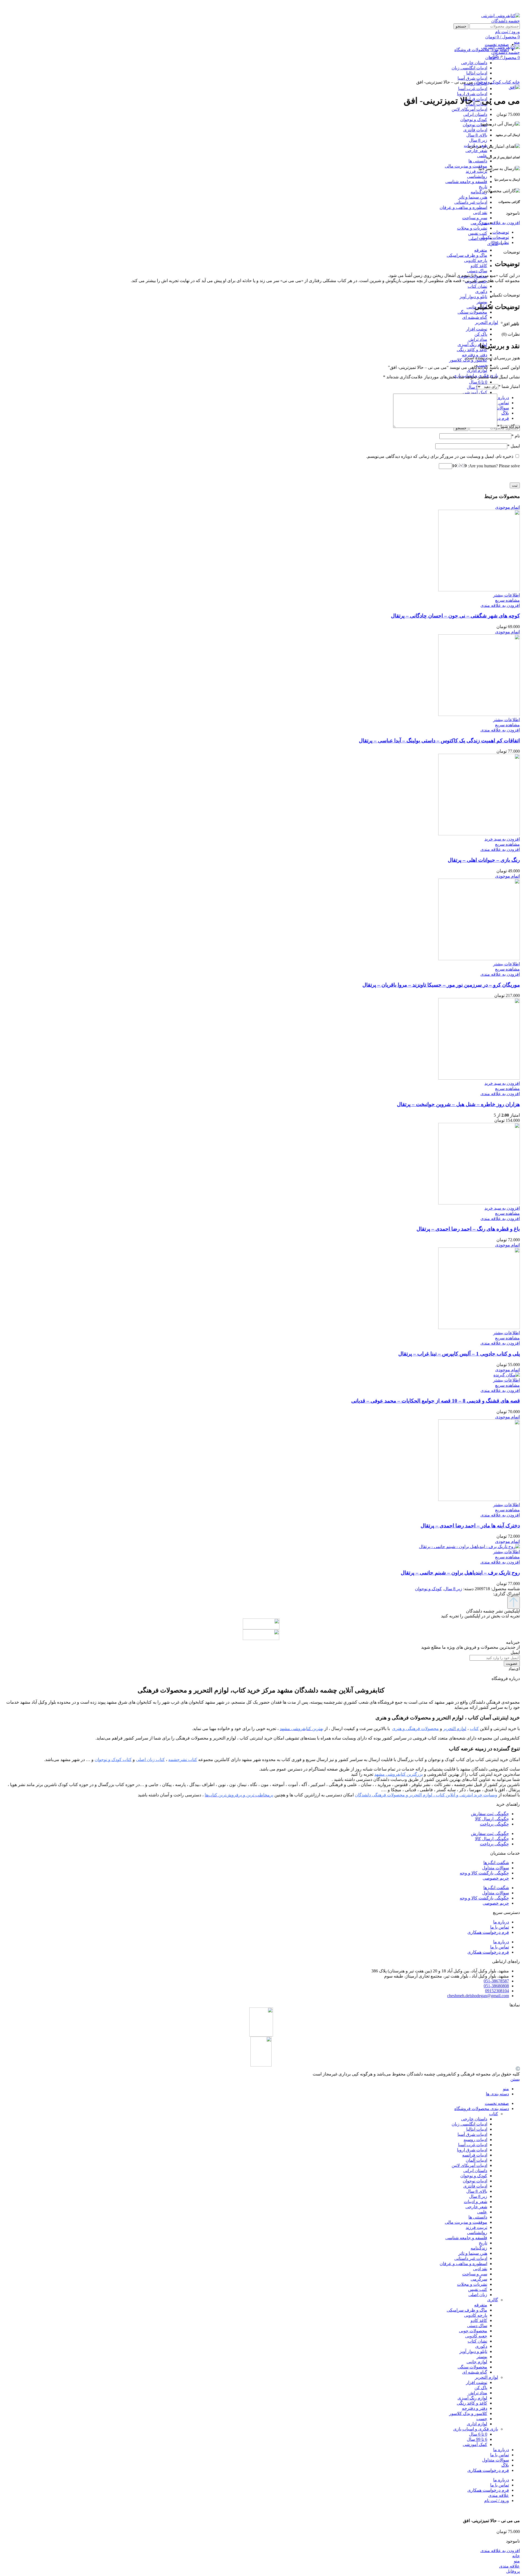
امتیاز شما (509, 386)
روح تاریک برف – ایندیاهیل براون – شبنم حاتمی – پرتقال (460, 1573)
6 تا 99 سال (477, 2439)
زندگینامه (479, 192)
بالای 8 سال (477, 135)
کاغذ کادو (479, 266)
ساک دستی (477, 271)
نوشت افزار (477, 329)
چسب (482, 2419)
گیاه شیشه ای (475, 317)
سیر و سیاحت (475, 218)
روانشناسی (477, 176)
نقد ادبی (480, 213)
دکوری (481, 291)
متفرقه (481, 250)
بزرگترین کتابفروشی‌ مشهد (399, 1774)
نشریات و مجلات (472, 228)
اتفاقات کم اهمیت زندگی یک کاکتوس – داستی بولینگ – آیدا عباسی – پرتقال (439, 741)
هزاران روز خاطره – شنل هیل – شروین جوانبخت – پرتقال (458, 1104)
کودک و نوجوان (474, 120)
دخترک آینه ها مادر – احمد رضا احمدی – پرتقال (470, 1526)
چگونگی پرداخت (494, 1824)
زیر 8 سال (478, 140)
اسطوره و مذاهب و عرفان (463, 207)
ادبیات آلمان (476, 2160)
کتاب (506, 82)
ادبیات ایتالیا (477, 2129)
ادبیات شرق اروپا (472, 94)
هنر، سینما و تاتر (473, 197)
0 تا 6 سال (478, 382)
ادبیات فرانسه (475, 2155)
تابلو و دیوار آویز (473, 297)
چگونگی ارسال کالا (492, 1819)
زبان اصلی (478, 238)
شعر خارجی (476, 151)
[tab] (256, 232)
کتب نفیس (478, 233)
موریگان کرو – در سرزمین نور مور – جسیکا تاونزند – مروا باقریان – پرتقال (441, 985)
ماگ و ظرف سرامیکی (467, 255)
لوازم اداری (477, 370)
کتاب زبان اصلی (150, 1760)
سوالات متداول (495, 1868)
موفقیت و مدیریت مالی (466, 166)
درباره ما (501, 1922)
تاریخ (483, 187)
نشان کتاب (477, 286)
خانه (515, 82)
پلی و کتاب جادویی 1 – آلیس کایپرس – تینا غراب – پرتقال (459, 1354)
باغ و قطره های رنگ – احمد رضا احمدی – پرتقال (468, 1229)
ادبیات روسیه (475, 2140)
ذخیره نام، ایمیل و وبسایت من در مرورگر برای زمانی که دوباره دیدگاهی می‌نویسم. (440, 456)
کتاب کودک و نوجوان (113, 1760)
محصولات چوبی (473, 2331)
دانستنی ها (478, 161)
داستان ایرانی (475, 114)
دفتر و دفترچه (475, 355)
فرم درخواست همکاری (488, 1932)
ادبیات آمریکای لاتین (469, 109)
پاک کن (481, 334)
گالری (493, 2300)
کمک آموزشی (475, 392)
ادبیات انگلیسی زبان (469, 2124)
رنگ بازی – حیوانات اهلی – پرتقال (484, 860)
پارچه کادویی (476, 260)
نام (516, 436)
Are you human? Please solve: (493, 466)
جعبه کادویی (476, 2336)
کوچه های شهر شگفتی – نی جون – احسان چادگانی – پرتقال (455, 616)
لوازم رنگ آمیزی (472, 345)
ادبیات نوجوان (475, 125)
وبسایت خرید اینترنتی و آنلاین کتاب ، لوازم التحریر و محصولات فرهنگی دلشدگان (426, 1795)
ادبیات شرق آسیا (472, 2134)
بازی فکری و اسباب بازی (476, 2429)
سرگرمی (479, 223)
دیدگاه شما (509, 426)
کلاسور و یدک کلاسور (468, 2413)
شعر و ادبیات (476, 2202)
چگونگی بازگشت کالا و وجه (484, 1873)
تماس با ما (500, 1927)
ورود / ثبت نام (497, 2501)
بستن (515, 2079)
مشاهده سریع (507, 600)
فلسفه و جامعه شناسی (466, 182)
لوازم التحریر (487, 322)
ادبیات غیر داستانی (471, 202)
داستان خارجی (474, 2119)
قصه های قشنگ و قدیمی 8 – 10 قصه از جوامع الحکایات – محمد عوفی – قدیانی (436, 1401)
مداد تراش (478, 339)
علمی (482, 156)
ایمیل (514, 446)
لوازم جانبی (477, 2362)
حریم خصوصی (496, 1878)
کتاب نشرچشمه (183, 1760)
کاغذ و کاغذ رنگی (472, 350)
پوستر (482, 302)
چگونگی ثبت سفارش (490, 1814)
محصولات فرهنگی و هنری (415, 1729)
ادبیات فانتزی (475, 130)
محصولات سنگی (472, 312)
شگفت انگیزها (496, 1863)
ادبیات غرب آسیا (473, 89)
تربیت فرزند (476, 171)
